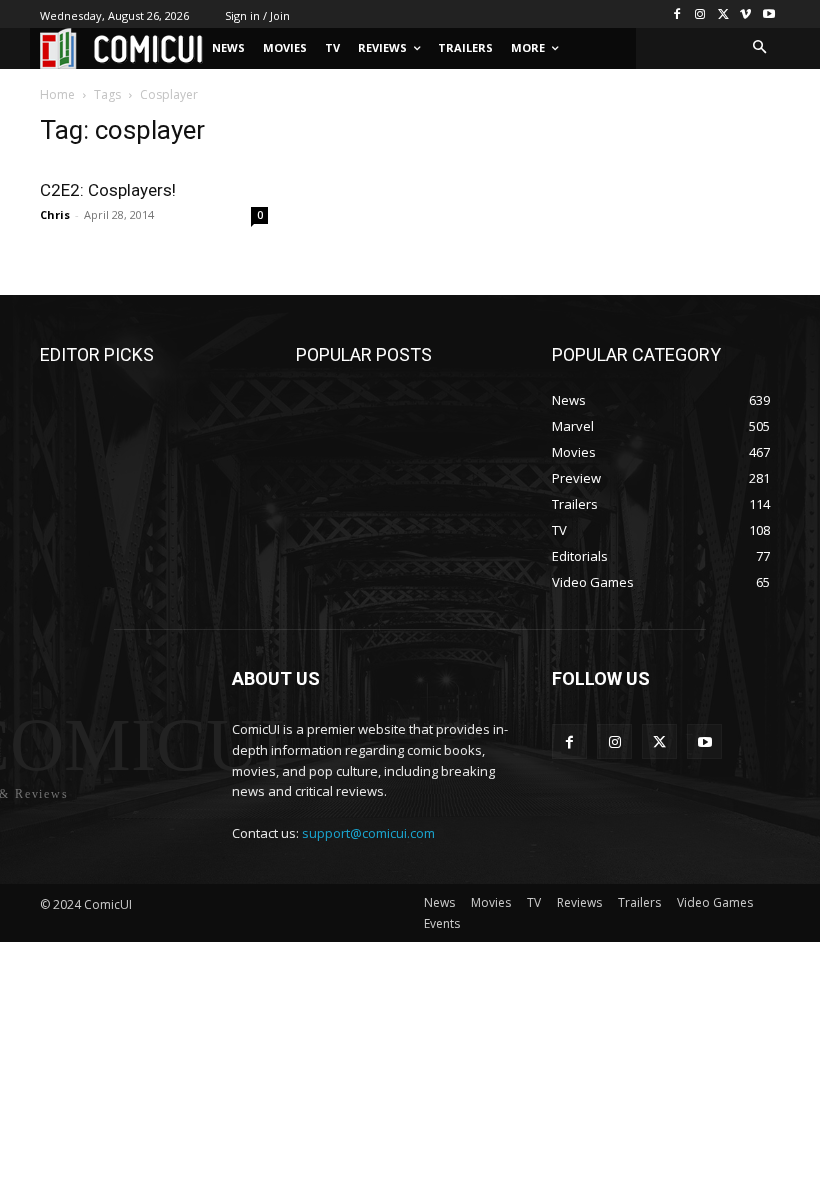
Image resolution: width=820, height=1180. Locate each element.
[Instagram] (700, 14)
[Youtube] (768, 14)
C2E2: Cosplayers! (108, 190)
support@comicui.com (368, 833)
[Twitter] (723, 14)
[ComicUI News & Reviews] (121, 48)
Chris (55, 214)
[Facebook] (677, 14)
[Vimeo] (745, 14)
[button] (760, 48)
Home (57, 94)
